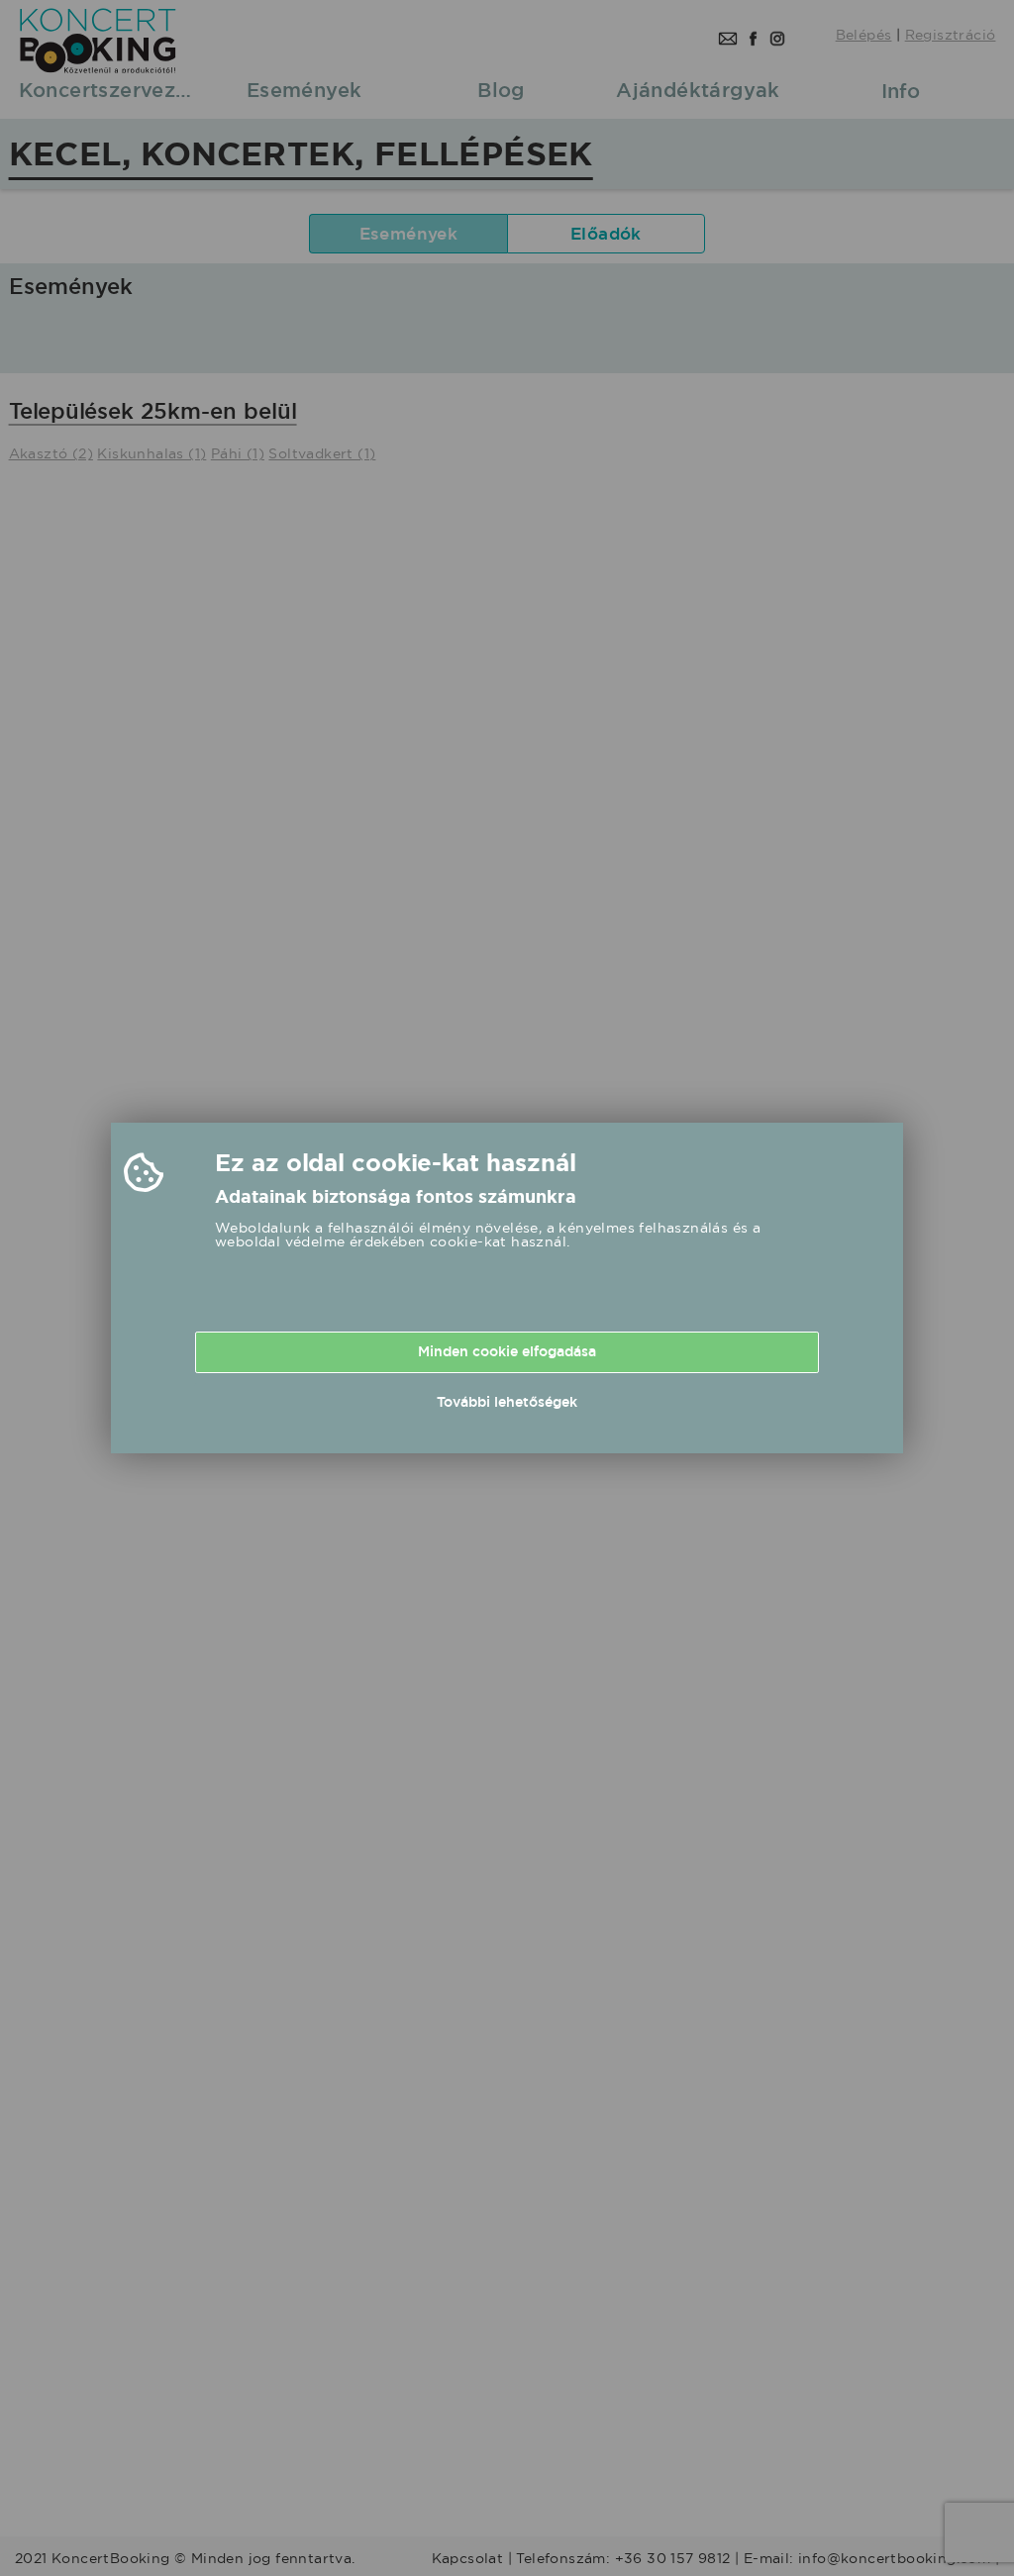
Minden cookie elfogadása (507, 1351)
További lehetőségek (507, 1402)
